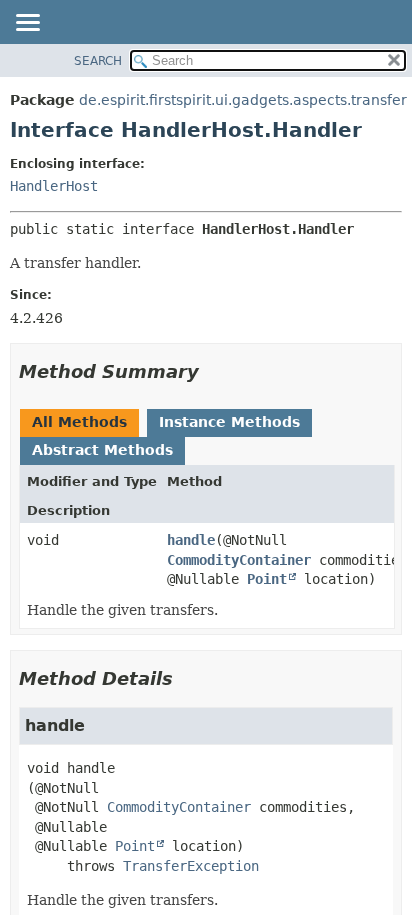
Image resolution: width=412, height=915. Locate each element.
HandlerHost (54, 186)
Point (267, 579)
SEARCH (98, 61)
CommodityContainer (239, 560)
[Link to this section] (213, 371)
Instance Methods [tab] (229, 422)
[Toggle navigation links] (27, 24)
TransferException (191, 866)
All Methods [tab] (79, 422)
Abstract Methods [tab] (102, 450)
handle (191, 540)
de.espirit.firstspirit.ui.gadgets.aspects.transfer (243, 100)
